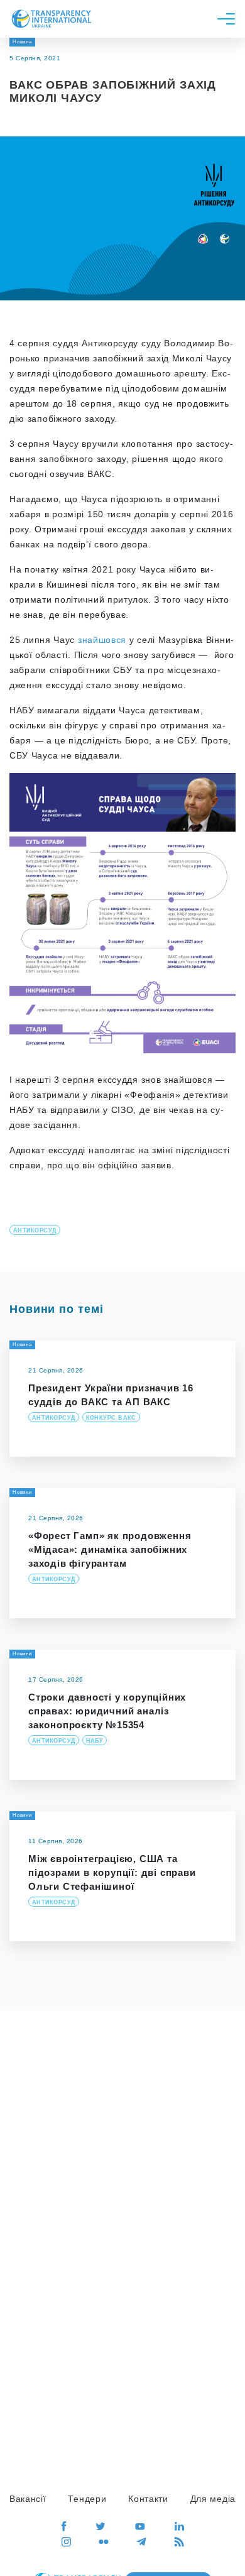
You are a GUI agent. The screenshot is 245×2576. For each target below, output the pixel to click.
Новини (22, 1492)
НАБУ (95, 1741)
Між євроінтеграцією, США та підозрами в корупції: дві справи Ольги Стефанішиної (112, 1872)
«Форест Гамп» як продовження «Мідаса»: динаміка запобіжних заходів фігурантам (110, 1549)
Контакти (148, 2499)
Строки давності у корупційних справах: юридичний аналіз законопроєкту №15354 (107, 1711)
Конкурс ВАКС (111, 1418)
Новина (22, 42)
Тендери (87, 2499)
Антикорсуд (35, 1230)
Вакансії (28, 2499)
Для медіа (213, 2499)
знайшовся (102, 640)
